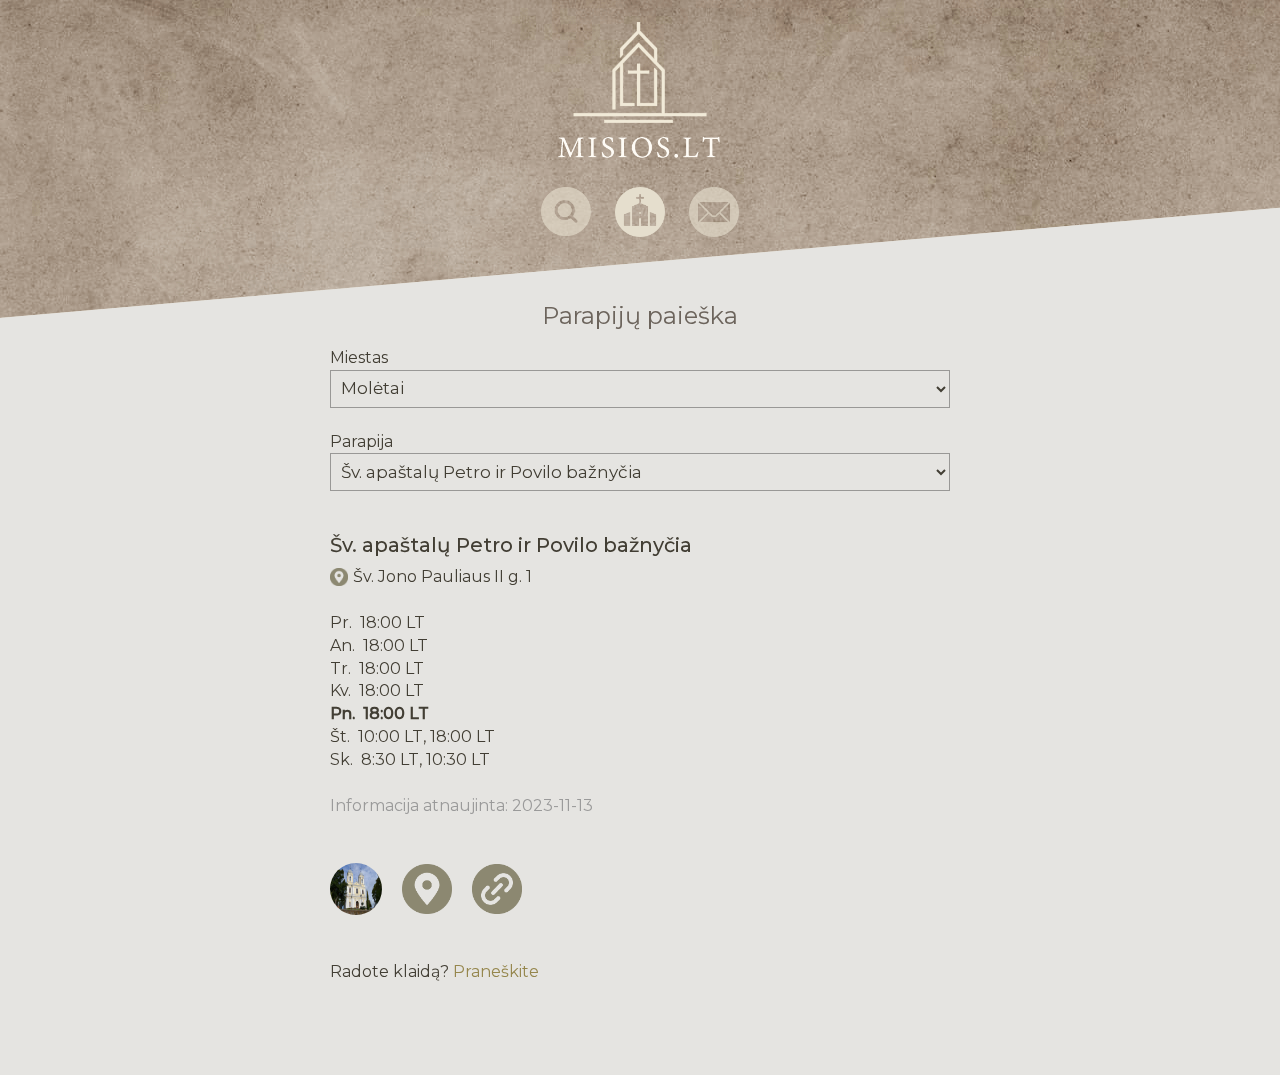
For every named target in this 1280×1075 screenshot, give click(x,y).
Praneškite (496, 971)
